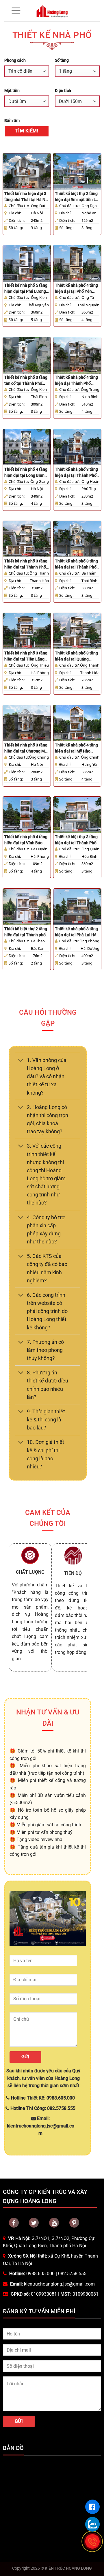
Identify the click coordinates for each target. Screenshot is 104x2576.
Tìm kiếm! (27, 131)
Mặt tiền (12, 91)
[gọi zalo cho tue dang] (92, 2524)
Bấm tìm (12, 121)
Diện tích (63, 91)
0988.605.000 (40, 2274)
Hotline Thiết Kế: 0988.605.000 (42, 2098)
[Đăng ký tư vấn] (92, 2507)
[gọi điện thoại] (92, 2541)
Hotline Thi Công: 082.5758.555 (42, 2108)
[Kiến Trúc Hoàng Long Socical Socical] (14, 2223)
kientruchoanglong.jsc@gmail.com (59, 2284)
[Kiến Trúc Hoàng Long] (52, 11)
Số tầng (62, 60)
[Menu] (16, 11)
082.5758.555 (72, 2274)
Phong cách (15, 60)
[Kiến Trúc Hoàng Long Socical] (54, 2223)
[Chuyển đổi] (21, 1061)
